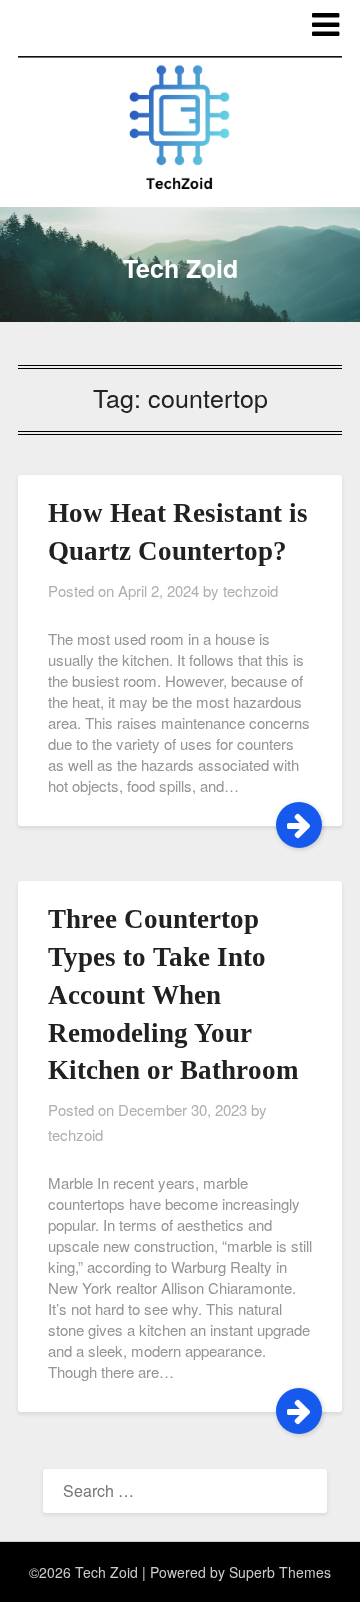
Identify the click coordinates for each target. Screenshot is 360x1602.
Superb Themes (280, 1572)
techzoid (250, 590)
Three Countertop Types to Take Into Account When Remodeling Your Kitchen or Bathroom (173, 994)
